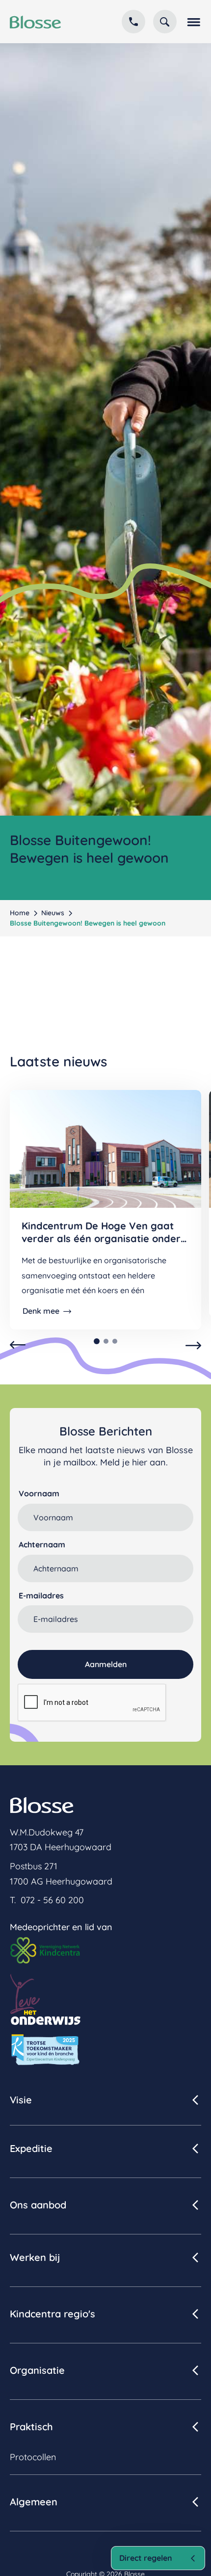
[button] (193, 22)
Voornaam (39, 1493)
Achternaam (42, 1544)
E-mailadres (41, 1595)
